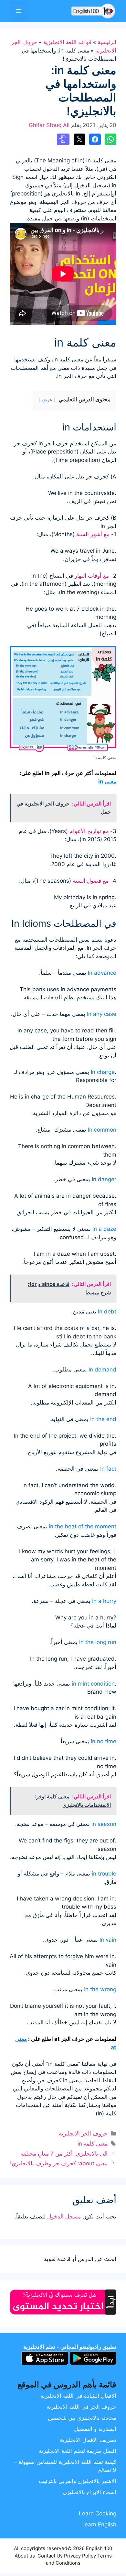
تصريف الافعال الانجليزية (88, 2440)
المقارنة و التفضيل (95, 2429)
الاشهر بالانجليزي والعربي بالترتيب (78, 2481)
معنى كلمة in (93, 2144)
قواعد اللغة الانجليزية (67, 42)
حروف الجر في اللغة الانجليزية (81, 2407)
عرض (47, 400)
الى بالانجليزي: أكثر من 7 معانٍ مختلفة (64, 2154)
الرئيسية (107, 42)
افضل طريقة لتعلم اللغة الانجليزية (78, 2451)
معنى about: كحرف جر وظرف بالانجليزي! (59, 2163)
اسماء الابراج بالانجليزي (89, 2492)
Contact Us (50, 2556)
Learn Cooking (98, 2513)
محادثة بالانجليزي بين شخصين (82, 2418)
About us (25, 2556)
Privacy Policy (80, 2556)
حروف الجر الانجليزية (83, 2134)
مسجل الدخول (64, 2217)
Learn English (99, 2524)
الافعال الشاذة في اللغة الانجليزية (78, 2396)
